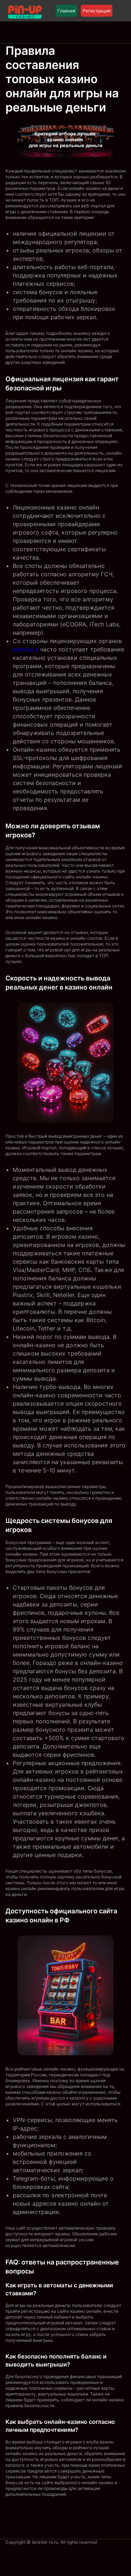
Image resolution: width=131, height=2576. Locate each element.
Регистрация (97, 11)
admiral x (25, 649)
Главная (66, 11)
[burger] (121, 11)
